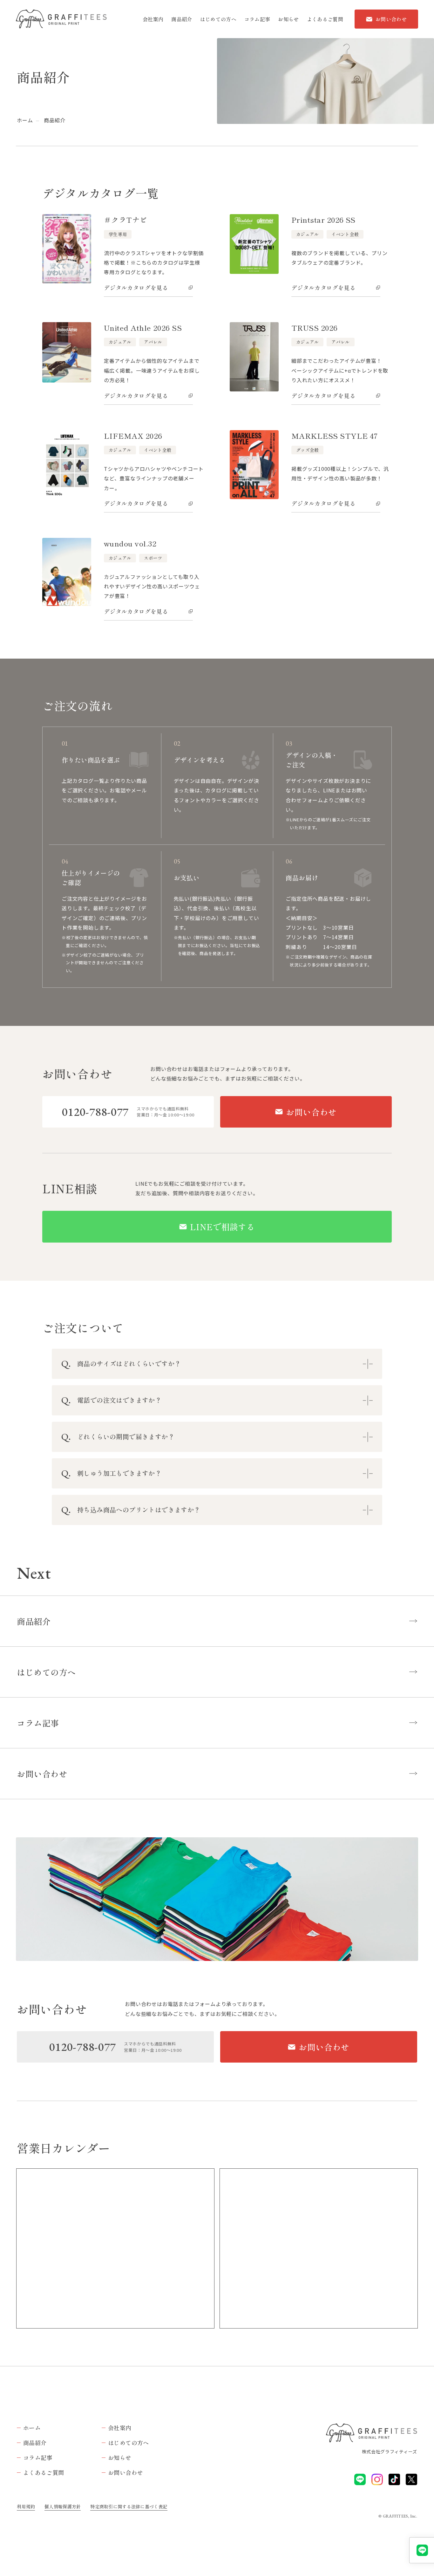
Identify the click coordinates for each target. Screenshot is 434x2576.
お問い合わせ (391, 19)
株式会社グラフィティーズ (390, 2451)
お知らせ (288, 19)
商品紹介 (182, 19)
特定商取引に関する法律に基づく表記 (129, 2506)
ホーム (25, 120)
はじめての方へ (218, 19)
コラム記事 (257, 19)
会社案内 (153, 19)
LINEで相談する (223, 1227)
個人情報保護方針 (63, 2506)
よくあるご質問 (325, 19)
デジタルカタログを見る (136, 288)
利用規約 (26, 2506)
